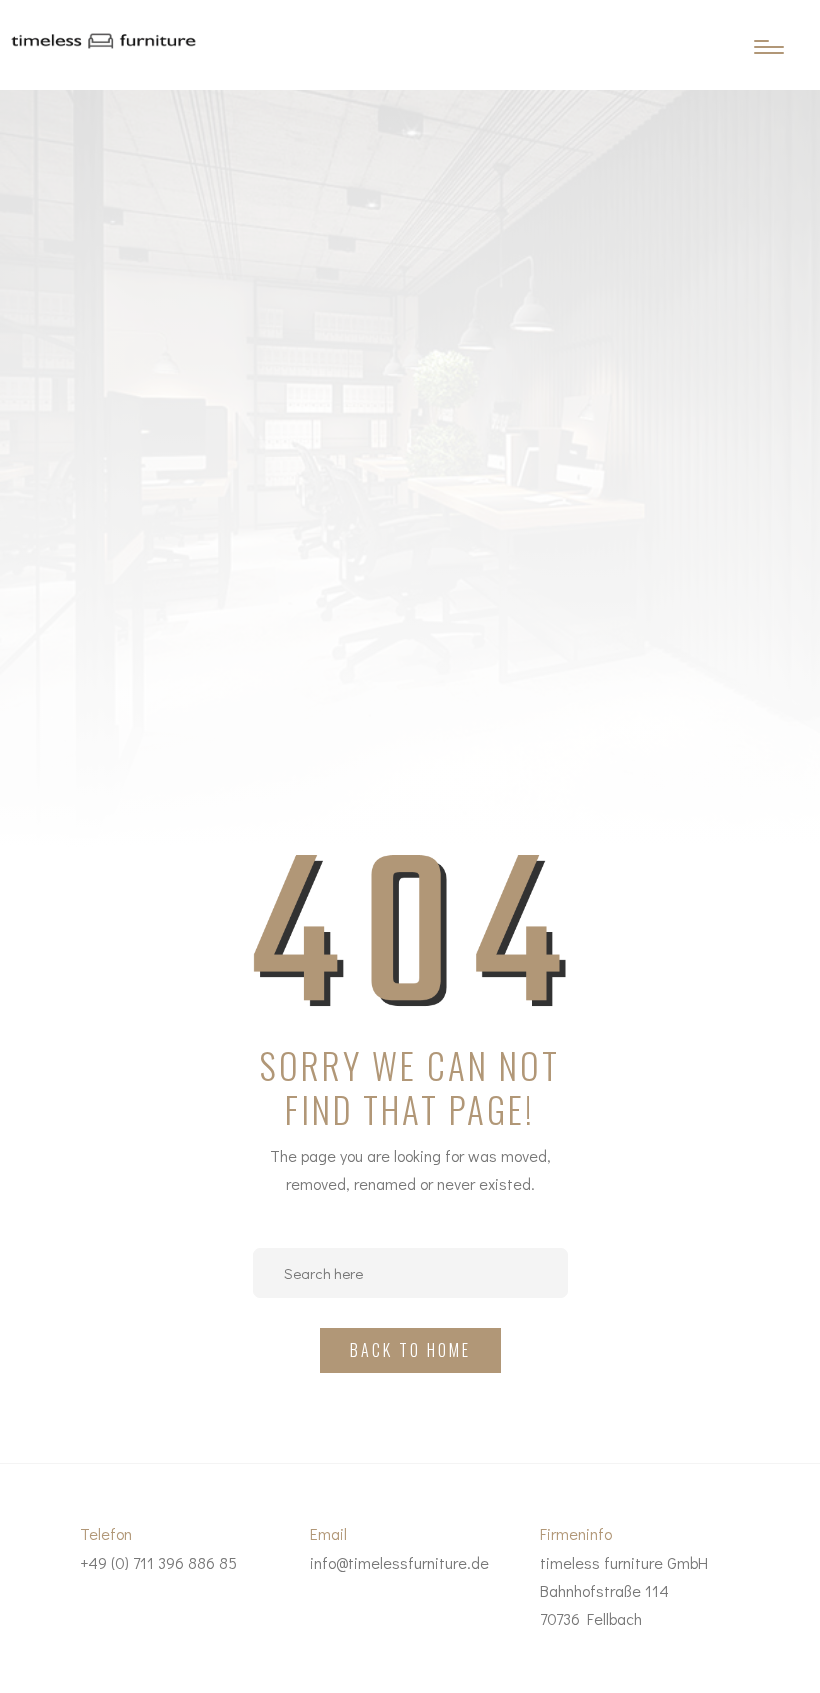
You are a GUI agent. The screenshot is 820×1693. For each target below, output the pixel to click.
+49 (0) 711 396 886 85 (158, 1562)
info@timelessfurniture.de (399, 1562)
